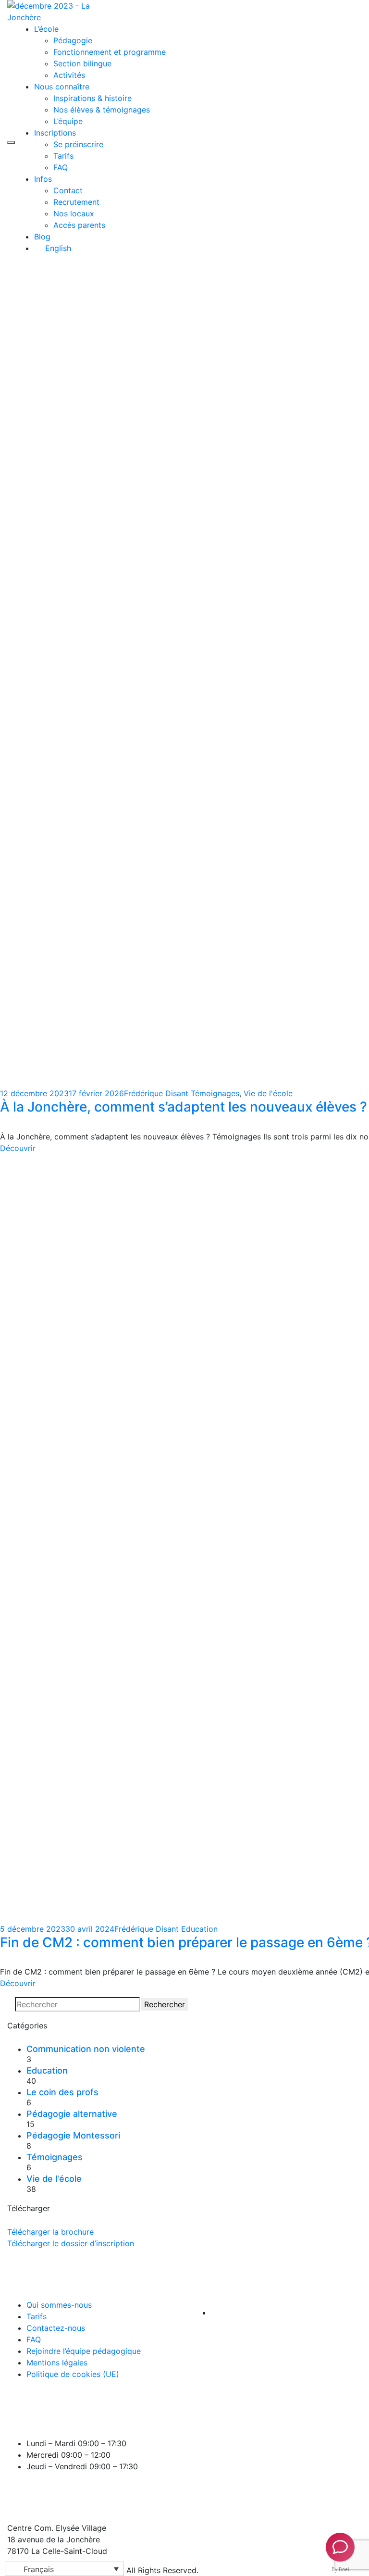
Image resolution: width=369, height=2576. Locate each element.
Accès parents (79, 225)
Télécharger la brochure (50, 2232)
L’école (46, 29)
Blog (42, 237)
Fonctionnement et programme (110, 52)
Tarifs (63, 156)
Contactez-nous (56, 2328)
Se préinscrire (78, 144)
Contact (68, 190)
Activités (69, 75)
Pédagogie (73, 40)
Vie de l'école (268, 1093)
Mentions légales (57, 2363)
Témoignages (215, 1093)
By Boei (340, 2569)
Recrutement (76, 202)
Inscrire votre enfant (302, 136)
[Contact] (340, 2547)
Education (199, 1929)
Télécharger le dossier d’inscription (71, 2243)
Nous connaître (62, 87)
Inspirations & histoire (92, 98)
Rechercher (165, 2004)
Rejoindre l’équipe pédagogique (84, 2351)
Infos (43, 179)
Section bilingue (82, 63)
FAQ (61, 167)
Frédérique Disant (156, 1093)
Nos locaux (74, 213)
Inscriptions (55, 133)
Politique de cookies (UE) (73, 2374)
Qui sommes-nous (59, 2305)
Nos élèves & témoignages (102, 110)
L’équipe (68, 121)
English (57, 248)
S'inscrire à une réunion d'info (316, 126)
